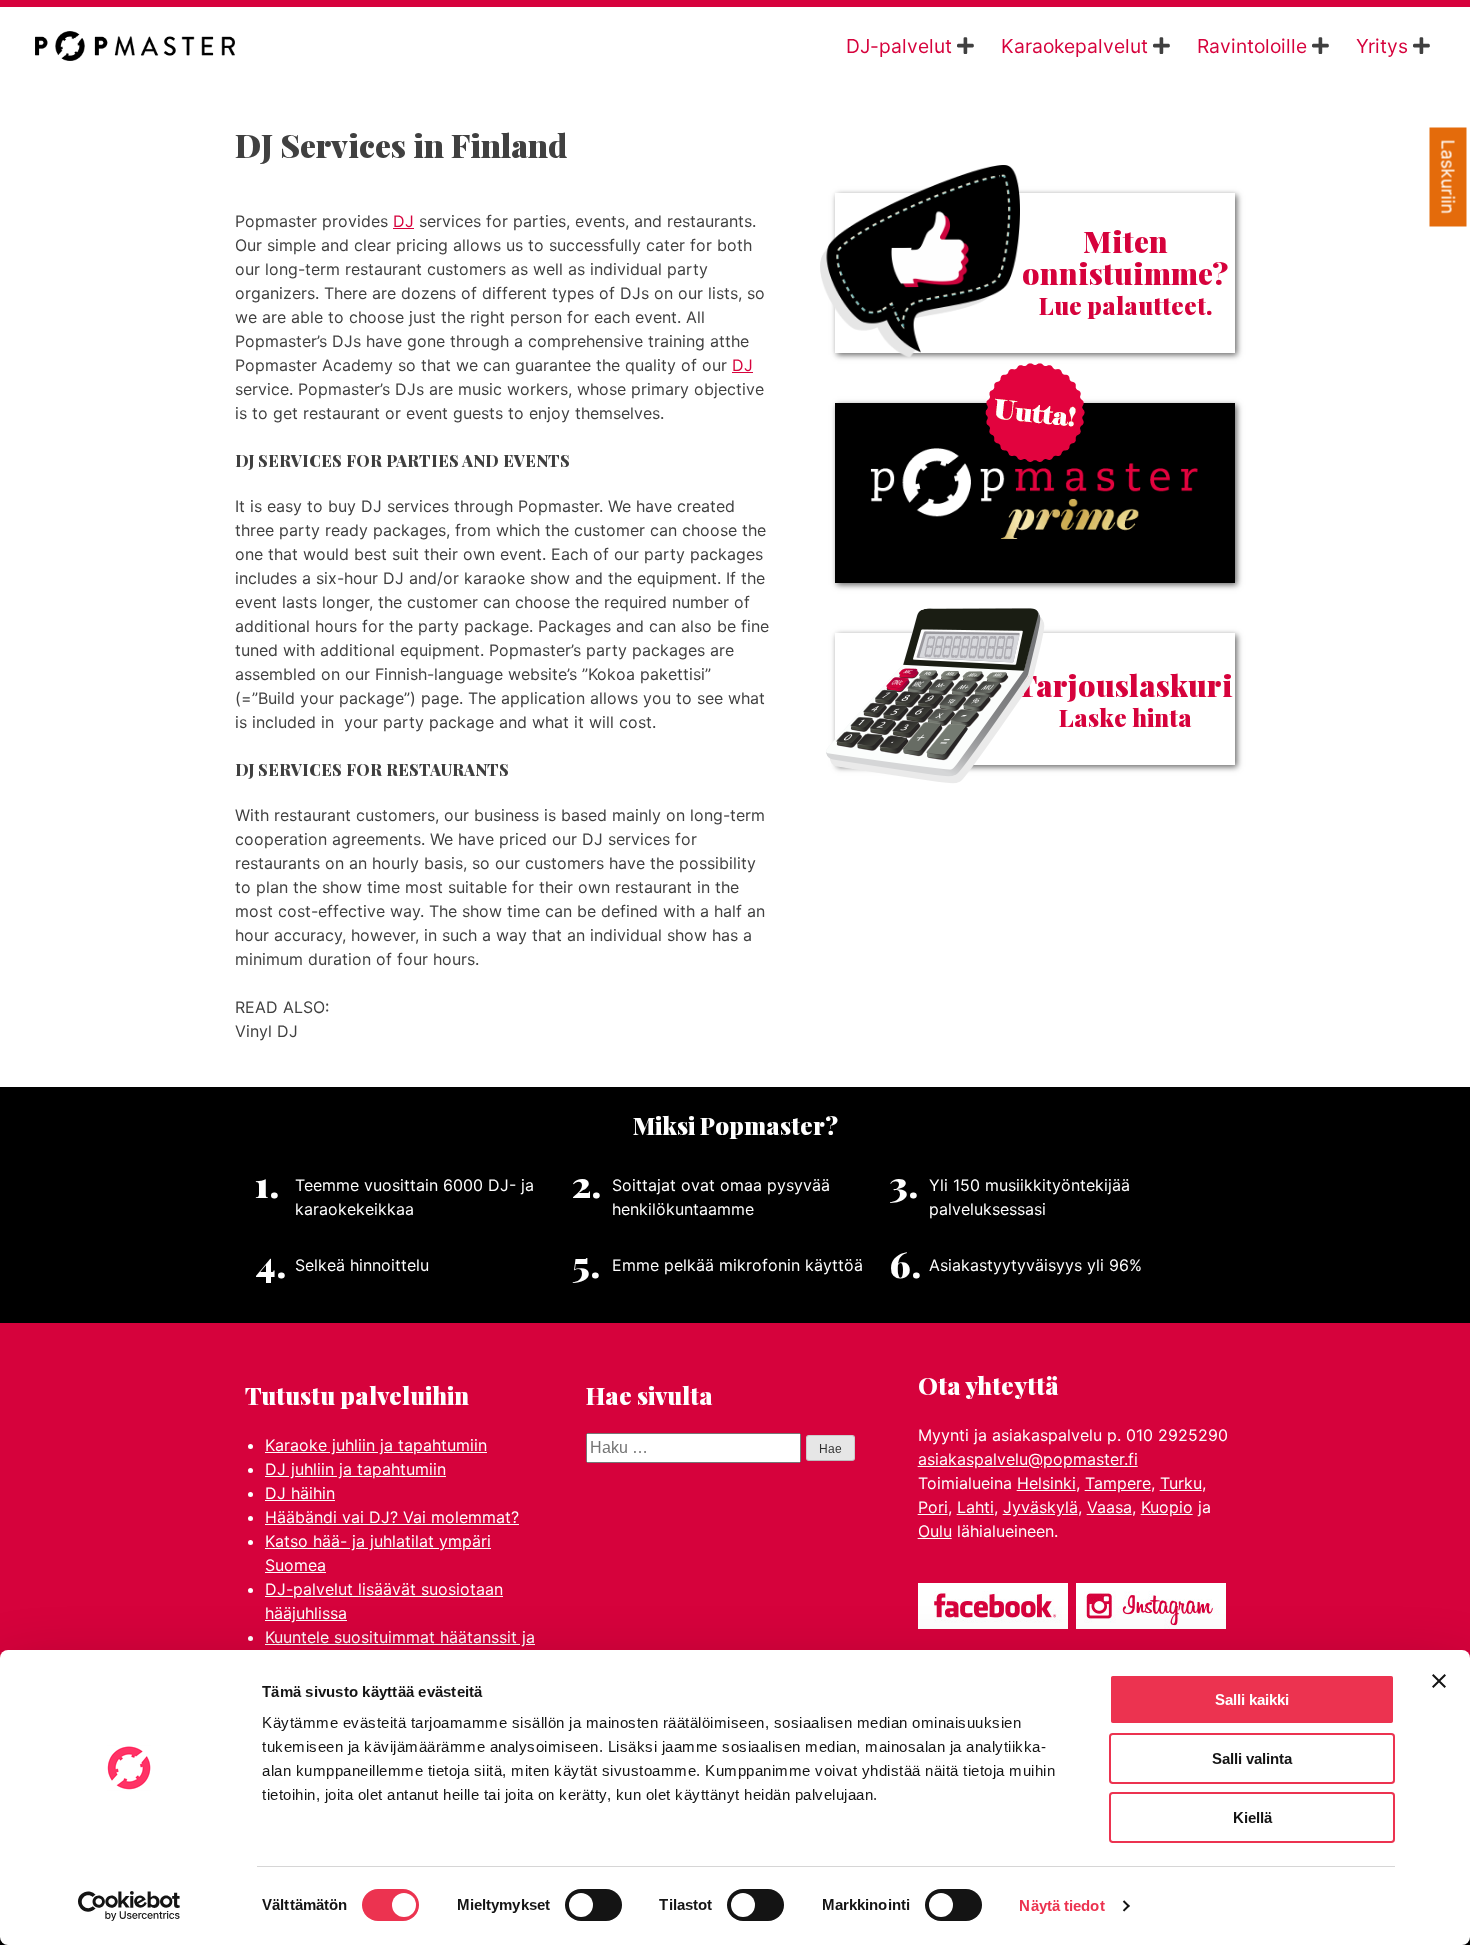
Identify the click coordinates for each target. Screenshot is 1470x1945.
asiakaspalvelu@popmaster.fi (1028, 1459)
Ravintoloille (1252, 46)
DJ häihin (300, 1493)
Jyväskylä (1040, 1507)
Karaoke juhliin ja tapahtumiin (376, 1445)
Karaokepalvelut (1074, 46)
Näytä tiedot (1061, 1905)
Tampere (1118, 1483)
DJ (403, 221)
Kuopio (1167, 1507)
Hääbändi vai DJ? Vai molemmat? (392, 1517)
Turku (1181, 1483)
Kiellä (1252, 1817)
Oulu (935, 1531)
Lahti (975, 1507)
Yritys (1382, 46)
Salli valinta (1252, 1758)
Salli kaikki (1252, 1699)
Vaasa (1109, 1507)
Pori (933, 1507)
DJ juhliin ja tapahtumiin (355, 1469)
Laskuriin (1448, 177)
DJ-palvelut (899, 46)
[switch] (593, 1905)
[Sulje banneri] (1439, 1681)
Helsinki (1046, 1483)
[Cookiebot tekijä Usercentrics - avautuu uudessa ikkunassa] (129, 1906)
